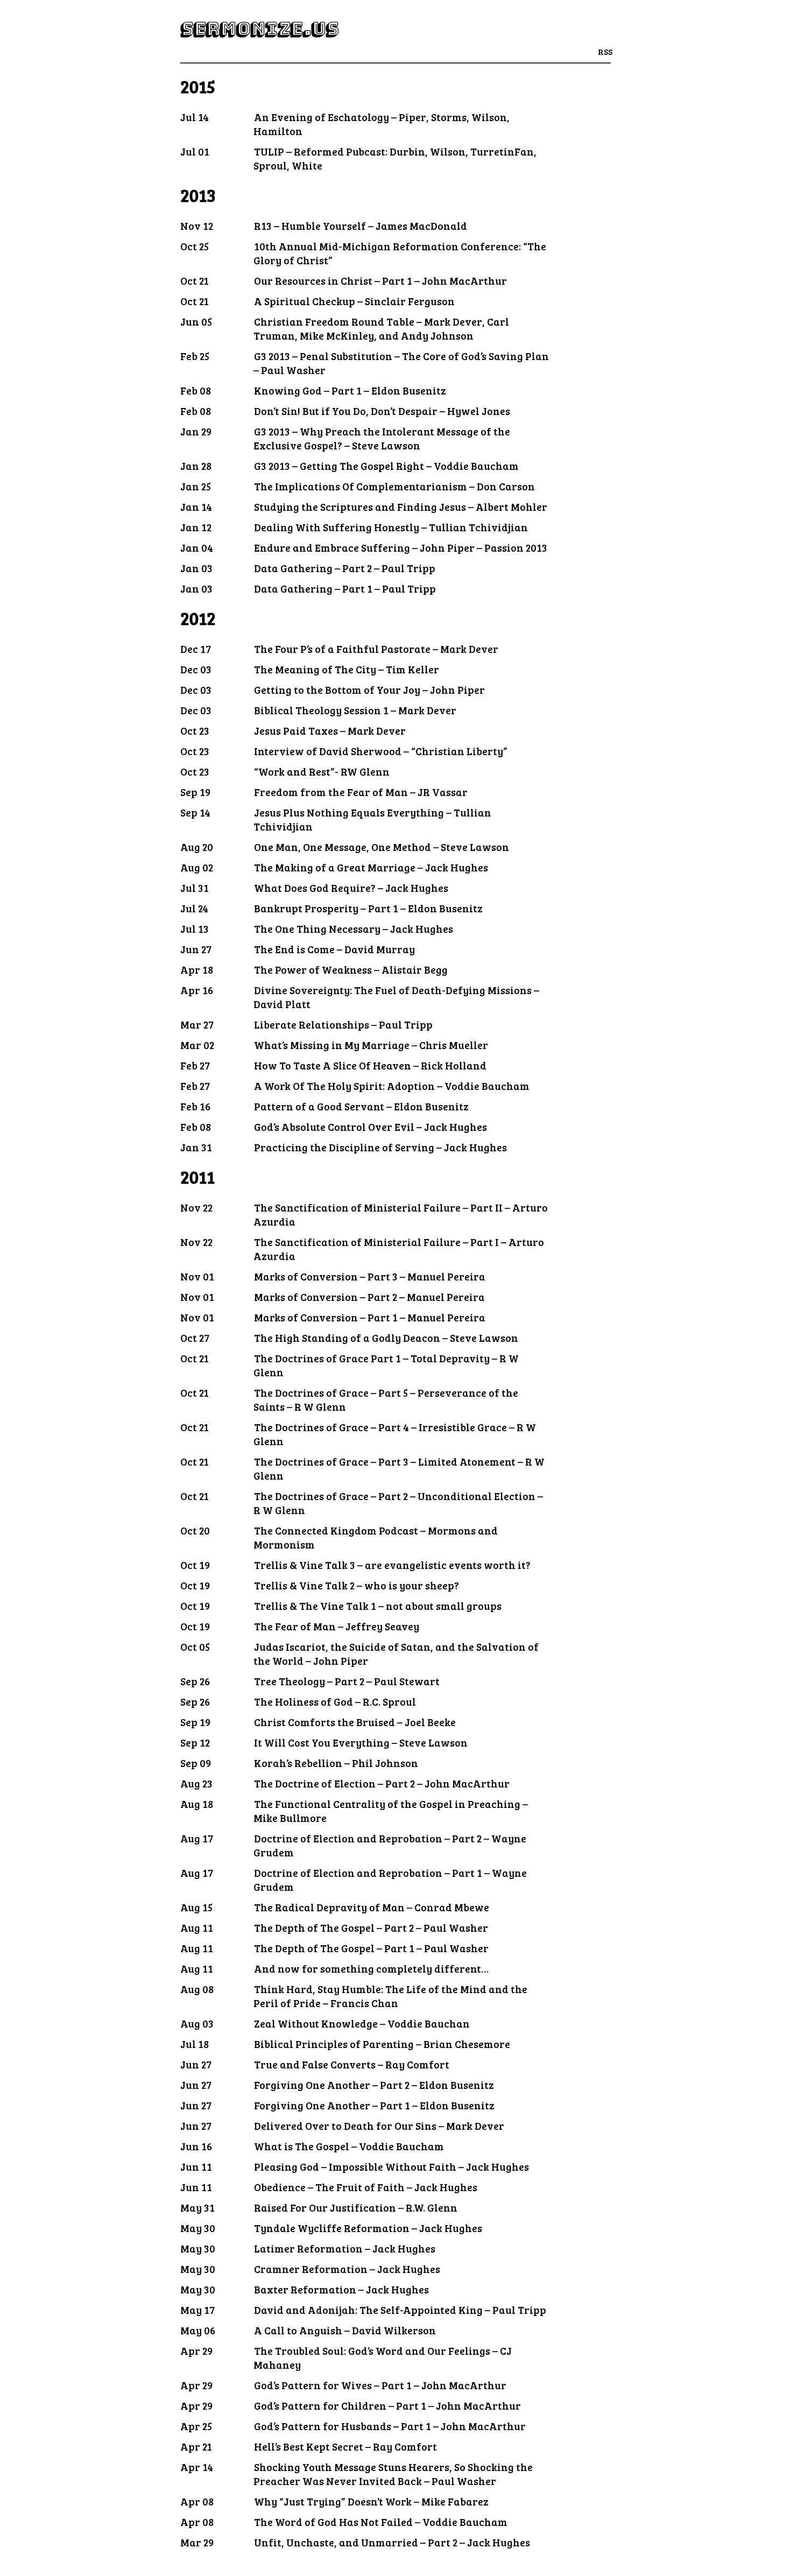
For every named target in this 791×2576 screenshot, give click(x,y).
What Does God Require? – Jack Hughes (351, 888)
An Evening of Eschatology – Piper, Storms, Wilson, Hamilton (382, 124)
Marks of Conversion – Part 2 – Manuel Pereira (369, 1297)
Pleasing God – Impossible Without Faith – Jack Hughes (391, 2166)
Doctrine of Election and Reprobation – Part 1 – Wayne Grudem (390, 1880)
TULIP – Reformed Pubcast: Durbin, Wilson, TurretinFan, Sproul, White (395, 158)
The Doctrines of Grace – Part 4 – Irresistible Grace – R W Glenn (395, 1434)
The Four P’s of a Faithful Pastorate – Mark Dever (376, 649)
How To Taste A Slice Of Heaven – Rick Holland (370, 1065)
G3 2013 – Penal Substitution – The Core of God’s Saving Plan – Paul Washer (401, 363)
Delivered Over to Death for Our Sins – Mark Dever (379, 2125)
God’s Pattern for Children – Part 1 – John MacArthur (387, 2405)
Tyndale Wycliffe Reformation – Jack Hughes (368, 2228)
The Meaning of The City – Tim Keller (347, 669)
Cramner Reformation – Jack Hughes (347, 2269)
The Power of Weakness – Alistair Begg (351, 969)
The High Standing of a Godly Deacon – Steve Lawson (386, 1338)
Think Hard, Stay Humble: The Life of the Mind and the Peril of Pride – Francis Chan (390, 1996)
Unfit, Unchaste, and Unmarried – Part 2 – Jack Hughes (392, 2542)
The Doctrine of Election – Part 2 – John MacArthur (382, 1783)
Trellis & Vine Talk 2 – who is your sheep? (356, 1585)
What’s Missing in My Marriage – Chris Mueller (371, 1045)
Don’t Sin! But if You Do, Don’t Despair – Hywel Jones (382, 411)
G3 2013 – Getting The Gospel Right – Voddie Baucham (386, 466)
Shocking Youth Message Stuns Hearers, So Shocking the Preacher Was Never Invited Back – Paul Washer (393, 2474)
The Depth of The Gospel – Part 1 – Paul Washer (371, 1948)
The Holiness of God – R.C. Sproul (335, 1701)
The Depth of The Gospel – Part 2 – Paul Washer (371, 1927)
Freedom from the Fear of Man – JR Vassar (361, 792)
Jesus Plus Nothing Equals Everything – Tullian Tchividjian (372, 819)
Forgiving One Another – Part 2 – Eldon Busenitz (374, 2085)
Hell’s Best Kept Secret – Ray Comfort (345, 2446)
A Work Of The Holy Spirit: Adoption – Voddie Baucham (392, 1086)
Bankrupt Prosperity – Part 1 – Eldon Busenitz (368, 908)
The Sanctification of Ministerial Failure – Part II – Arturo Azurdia (401, 1214)
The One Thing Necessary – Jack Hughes (354, 928)
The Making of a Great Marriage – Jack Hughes (371, 867)
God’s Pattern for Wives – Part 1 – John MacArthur (380, 2385)
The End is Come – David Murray (334, 949)
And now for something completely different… (371, 1968)
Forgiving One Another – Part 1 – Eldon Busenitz (374, 2105)
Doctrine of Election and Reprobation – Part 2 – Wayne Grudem (390, 1845)
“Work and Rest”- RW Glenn (322, 771)
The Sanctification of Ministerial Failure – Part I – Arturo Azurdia (399, 1249)
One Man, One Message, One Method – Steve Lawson (382, 847)
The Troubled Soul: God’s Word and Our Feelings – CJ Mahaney (383, 2357)
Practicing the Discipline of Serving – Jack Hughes (380, 1147)
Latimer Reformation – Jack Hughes (345, 2248)
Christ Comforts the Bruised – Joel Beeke (355, 1722)
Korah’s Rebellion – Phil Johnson (336, 1763)
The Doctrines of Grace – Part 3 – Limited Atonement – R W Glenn (399, 1468)
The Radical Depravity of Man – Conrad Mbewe (372, 1907)
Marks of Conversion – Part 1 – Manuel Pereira (370, 1317)
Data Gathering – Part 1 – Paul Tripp (345, 588)
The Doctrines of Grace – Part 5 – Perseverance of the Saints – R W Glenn (386, 1399)
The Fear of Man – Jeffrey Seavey (337, 1626)
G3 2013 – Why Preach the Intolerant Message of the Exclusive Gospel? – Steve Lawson (382, 438)
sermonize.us (259, 29)
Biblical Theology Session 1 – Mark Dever (355, 710)
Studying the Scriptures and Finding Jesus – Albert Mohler (401, 506)
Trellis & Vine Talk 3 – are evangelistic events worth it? (392, 1565)
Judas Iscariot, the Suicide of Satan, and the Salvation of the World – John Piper (396, 1653)
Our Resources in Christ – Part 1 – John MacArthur (380, 280)
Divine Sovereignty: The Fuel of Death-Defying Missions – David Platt (396, 997)
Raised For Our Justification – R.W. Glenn (356, 2207)
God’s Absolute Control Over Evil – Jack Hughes (370, 1127)
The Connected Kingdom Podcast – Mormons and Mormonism (376, 1537)
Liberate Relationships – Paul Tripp (343, 1024)
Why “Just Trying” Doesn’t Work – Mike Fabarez (371, 2501)
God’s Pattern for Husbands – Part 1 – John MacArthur (390, 2426)
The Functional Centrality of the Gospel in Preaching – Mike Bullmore (391, 1811)
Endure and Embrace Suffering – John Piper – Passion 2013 (401, 547)
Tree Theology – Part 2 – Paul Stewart (347, 1681)
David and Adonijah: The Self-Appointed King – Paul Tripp (400, 2310)
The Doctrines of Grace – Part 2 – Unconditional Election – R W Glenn (398, 1503)
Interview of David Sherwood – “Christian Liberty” (381, 751)
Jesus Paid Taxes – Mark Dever (330, 730)
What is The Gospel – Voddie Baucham (349, 2146)
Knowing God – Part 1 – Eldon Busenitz (350, 390)
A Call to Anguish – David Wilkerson (345, 2330)
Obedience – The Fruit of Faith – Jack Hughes (366, 2187)
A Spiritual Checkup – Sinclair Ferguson (354, 301)
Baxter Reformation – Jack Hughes (341, 2289)
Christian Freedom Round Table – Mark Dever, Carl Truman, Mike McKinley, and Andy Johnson (381, 328)
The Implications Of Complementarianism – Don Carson (394, 486)
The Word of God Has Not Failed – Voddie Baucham (381, 2522)
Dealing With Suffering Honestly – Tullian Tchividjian (391, 527)
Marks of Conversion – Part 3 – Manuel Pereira (370, 1276)
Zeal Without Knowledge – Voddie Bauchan (362, 2023)
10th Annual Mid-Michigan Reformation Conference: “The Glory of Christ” (400, 253)
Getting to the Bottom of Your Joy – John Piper (369, 689)
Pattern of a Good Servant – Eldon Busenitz (361, 1106)
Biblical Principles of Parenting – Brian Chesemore (382, 2044)
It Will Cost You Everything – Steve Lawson (361, 1742)
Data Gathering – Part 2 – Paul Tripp (345, 568)
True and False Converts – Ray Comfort (352, 2064)
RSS (605, 51)
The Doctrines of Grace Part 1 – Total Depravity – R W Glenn (386, 1365)
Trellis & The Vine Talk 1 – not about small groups (378, 1606)
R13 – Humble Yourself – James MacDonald (361, 226)
